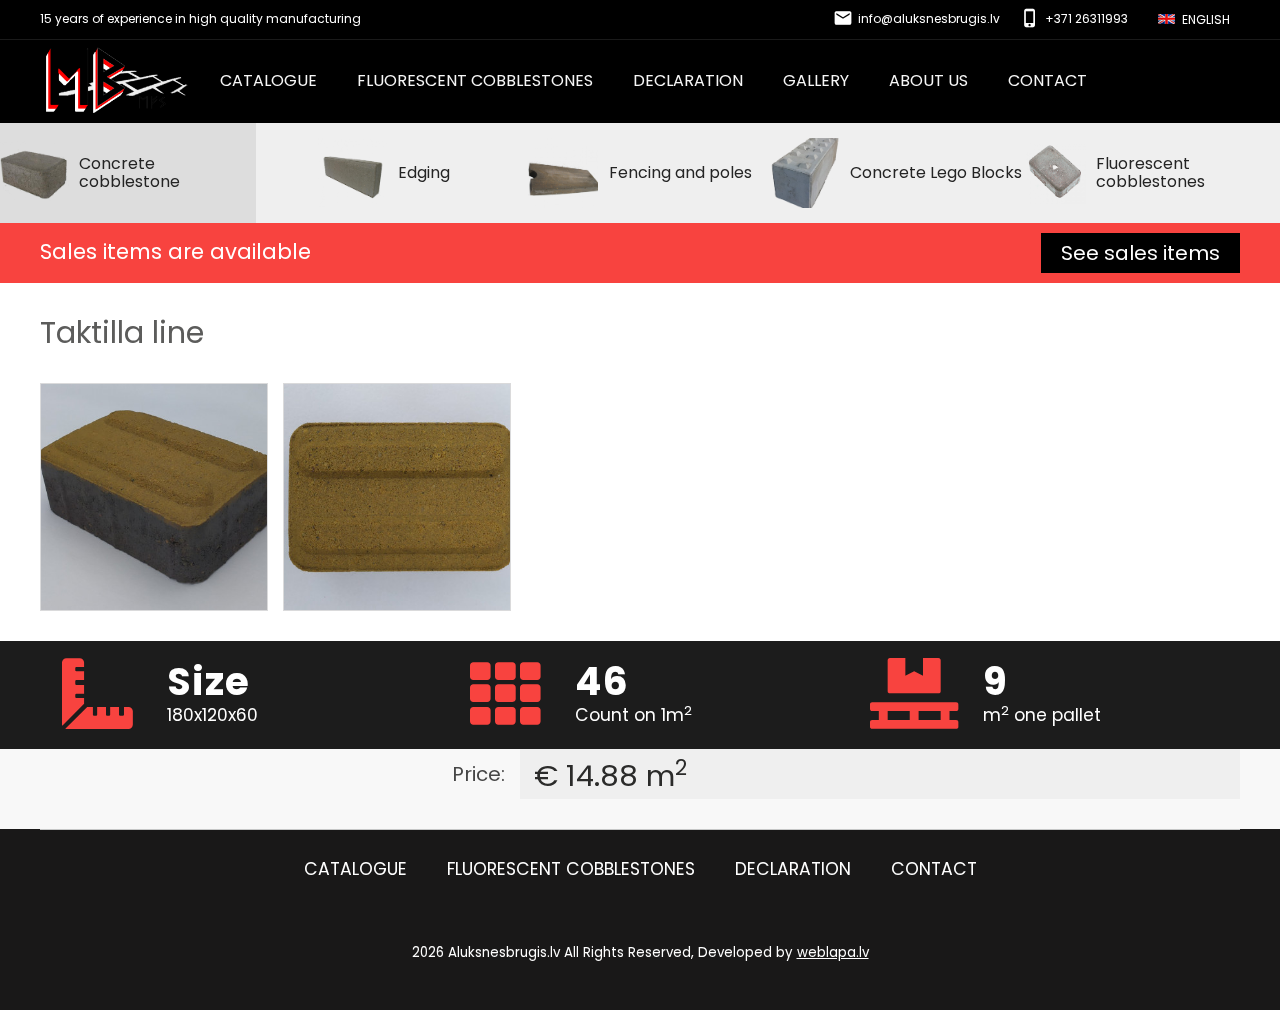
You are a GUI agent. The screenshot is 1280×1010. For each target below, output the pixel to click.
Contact (1047, 81)
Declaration (688, 81)
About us (928, 81)
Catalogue (268, 81)
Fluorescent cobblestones (475, 81)
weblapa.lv (833, 952)
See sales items (1140, 253)
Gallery (816, 81)
